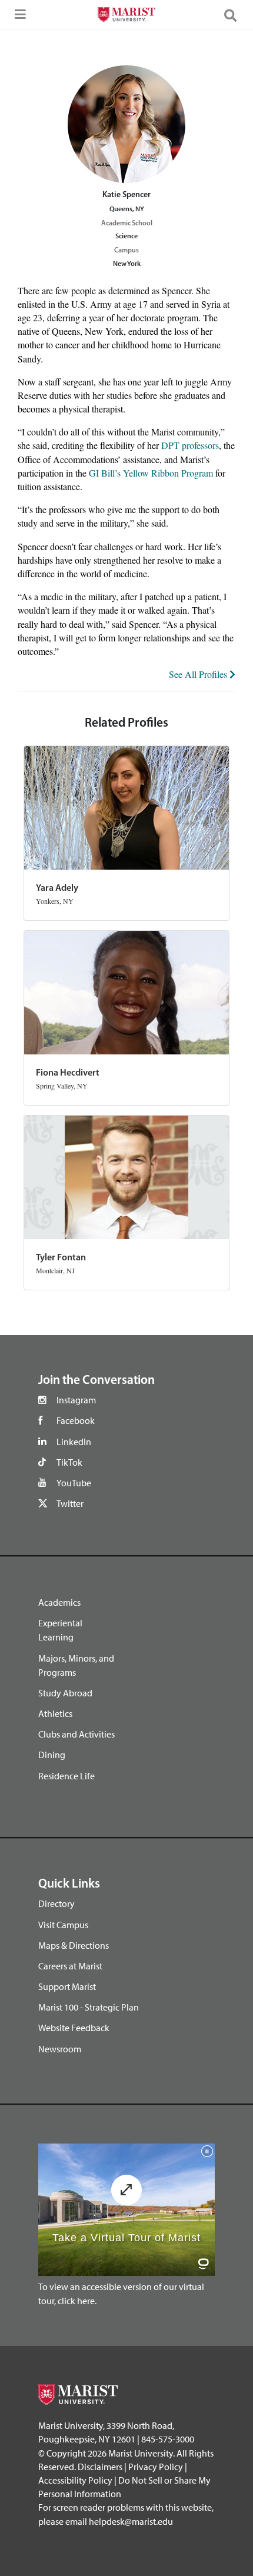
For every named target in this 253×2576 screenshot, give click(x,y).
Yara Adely (57, 888)
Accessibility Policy (75, 2480)
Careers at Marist (70, 1966)
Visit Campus (63, 1925)
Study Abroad (65, 1693)
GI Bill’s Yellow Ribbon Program (151, 473)
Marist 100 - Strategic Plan (89, 2007)
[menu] (18, 18)
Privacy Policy (156, 2467)
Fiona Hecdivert (68, 1073)
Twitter (70, 1503)
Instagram (76, 1400)
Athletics (55, 1713)
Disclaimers (100, 2467)
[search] (235, 15)
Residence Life (66, 1776)
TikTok (69, 1462)
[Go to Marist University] (126, 16)
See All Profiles (199, 674)
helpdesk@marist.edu (131, 2521)
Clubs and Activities (76, 1734)
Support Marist (67, 1986)
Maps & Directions (74, 1945)
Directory (56, 1903)
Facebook (76, 1420)
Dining (52, 1755)
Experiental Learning (60, 1630)
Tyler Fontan (61, 1258)
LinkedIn (74, 1442)
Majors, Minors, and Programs (76, 1665)
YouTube (74, 1483)
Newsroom (60, 2049)
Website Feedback (74, 2028)
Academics (59, 1602)
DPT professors (190, 445)
